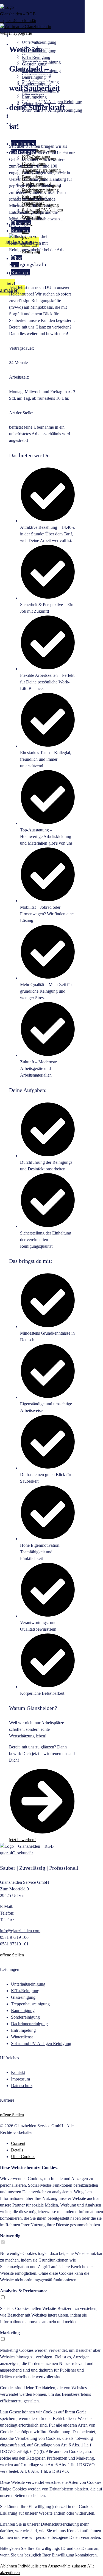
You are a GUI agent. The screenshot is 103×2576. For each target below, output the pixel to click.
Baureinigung (23, 2010)
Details (17, 2150)
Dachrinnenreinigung (29, 2024)
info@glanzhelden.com (20, 1931)
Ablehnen (9, 2566)
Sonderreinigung (25, 2017)
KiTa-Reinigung (25, 1991)
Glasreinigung (23, 1997)
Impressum (20, 2079)
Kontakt (18, 2072)
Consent (18, 2143)
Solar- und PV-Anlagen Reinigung (41, 2043)
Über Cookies (23, 2157)
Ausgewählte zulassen (67, 2566)
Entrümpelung (23, 2030)
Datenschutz (22, 2086)
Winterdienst (22, 2037)
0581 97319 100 (14, 1937)
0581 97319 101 (14, 1944)
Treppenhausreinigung (30, 2004)
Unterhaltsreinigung (28, 1984)
